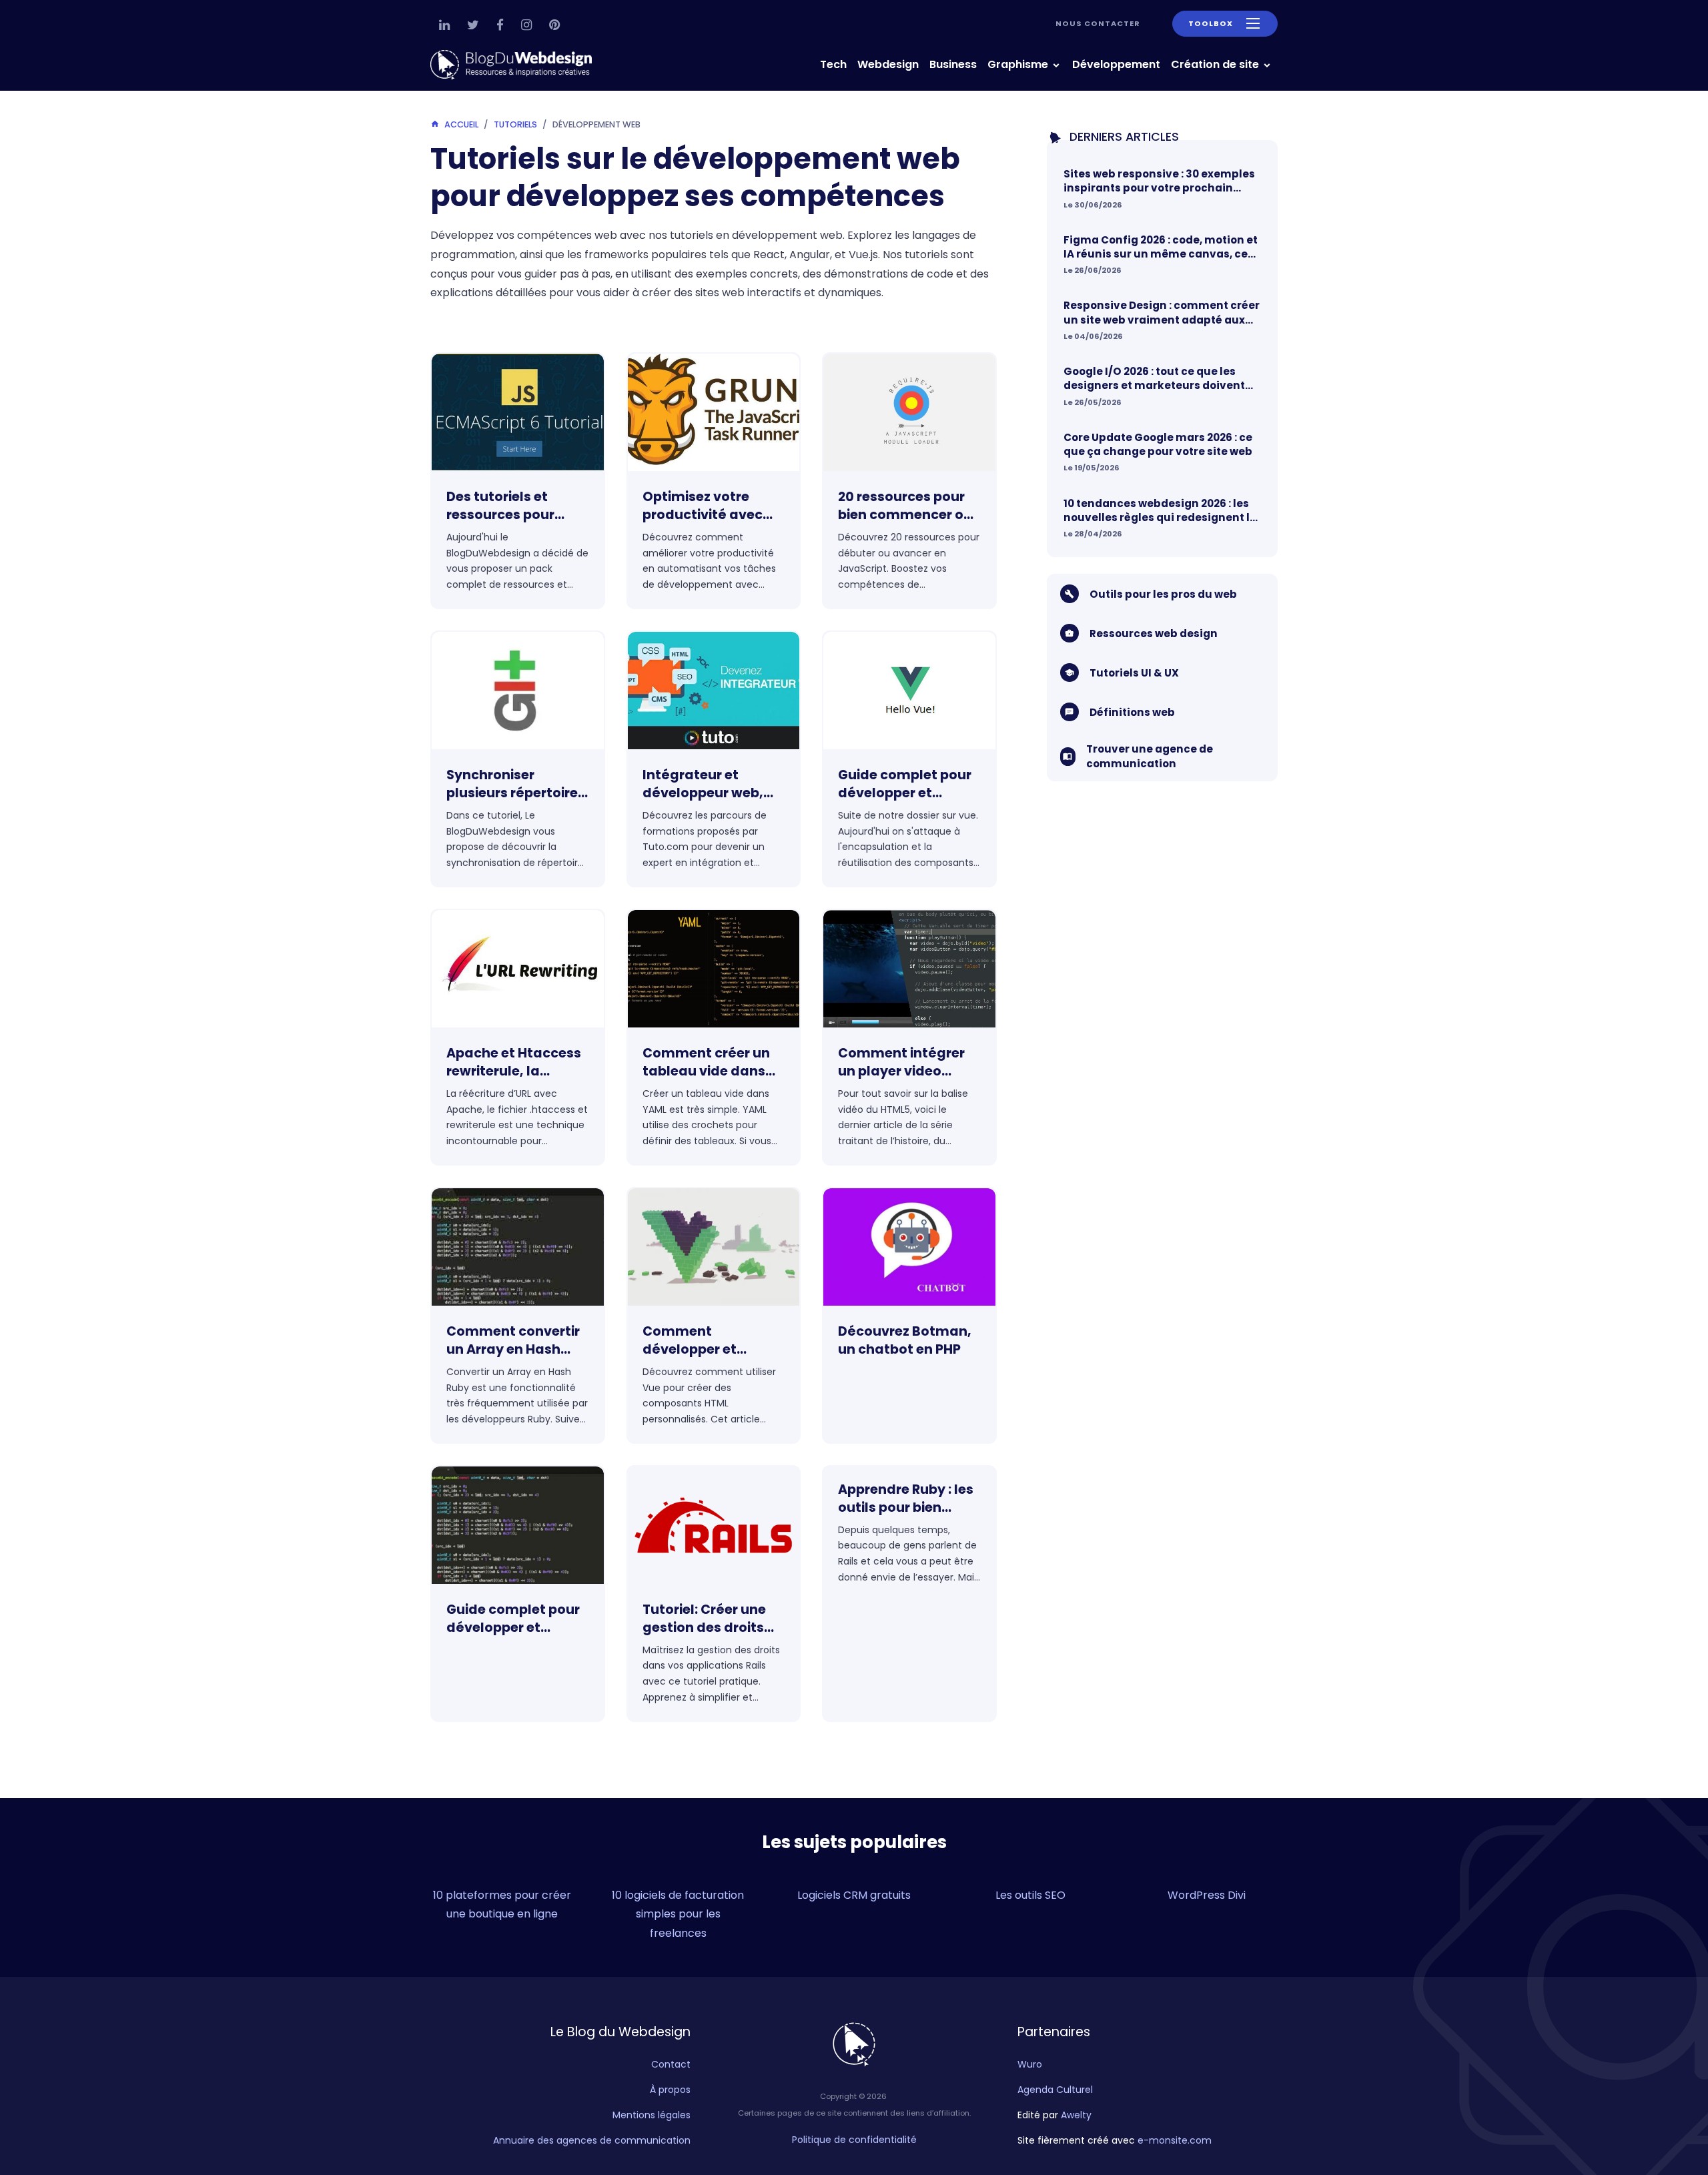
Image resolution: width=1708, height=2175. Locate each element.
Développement (1116, 64)
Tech (833, 64)
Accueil (461, 124)
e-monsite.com (1175, 2140)
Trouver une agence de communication (1150, 756)
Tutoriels (515, 124)
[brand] (514, 65)
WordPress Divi (1207, 1895)
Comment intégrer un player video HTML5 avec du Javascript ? (901, 1063)
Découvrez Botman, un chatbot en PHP (905, 1341)
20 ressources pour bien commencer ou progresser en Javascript (905, 506)
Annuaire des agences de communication (592, 2140)
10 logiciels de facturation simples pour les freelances (678, 1914)
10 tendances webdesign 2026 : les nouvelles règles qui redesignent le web (1160, 511)
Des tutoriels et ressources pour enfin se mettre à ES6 (516, 506)
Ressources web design (1154, 633)
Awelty (1076, 2115)
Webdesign (888, 64)
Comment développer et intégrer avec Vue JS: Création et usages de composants (713, 1341)
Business (953, 64)
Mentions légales (652, 2115)
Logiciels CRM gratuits (854, 1895)
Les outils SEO (1030, 1895)
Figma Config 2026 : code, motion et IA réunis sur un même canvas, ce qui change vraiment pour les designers (1161, 247)
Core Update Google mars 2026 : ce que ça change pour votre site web (1158, 444)
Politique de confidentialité (854, 2140)
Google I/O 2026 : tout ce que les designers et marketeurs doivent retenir (1154, 379)
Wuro (1030, 2064)
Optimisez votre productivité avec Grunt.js (703, 506)
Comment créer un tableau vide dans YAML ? (706, 1063)
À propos (670, 2090)
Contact (671, 2064)
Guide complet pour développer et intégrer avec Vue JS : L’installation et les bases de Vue (515, 1619)
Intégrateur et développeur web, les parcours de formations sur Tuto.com (703, 785)
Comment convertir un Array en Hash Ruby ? (513, 1341)
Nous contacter (1098, 23)
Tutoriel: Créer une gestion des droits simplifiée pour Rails (710, 1619)
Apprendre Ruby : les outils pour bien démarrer (906, 1499)
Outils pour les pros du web (1163, 594)
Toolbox (1211, 23)
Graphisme (1019, 64)
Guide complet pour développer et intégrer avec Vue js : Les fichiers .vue (907, 785)
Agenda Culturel (1055, 2090)
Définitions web (1132, 712)
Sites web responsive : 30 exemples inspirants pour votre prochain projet (1159, 181)
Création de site (1216, 64)
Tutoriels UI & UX (1134, 673)
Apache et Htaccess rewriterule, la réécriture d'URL (514, 1063)
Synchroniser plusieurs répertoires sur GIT (516, 785)
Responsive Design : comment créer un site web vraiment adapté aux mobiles (1162, 313)
